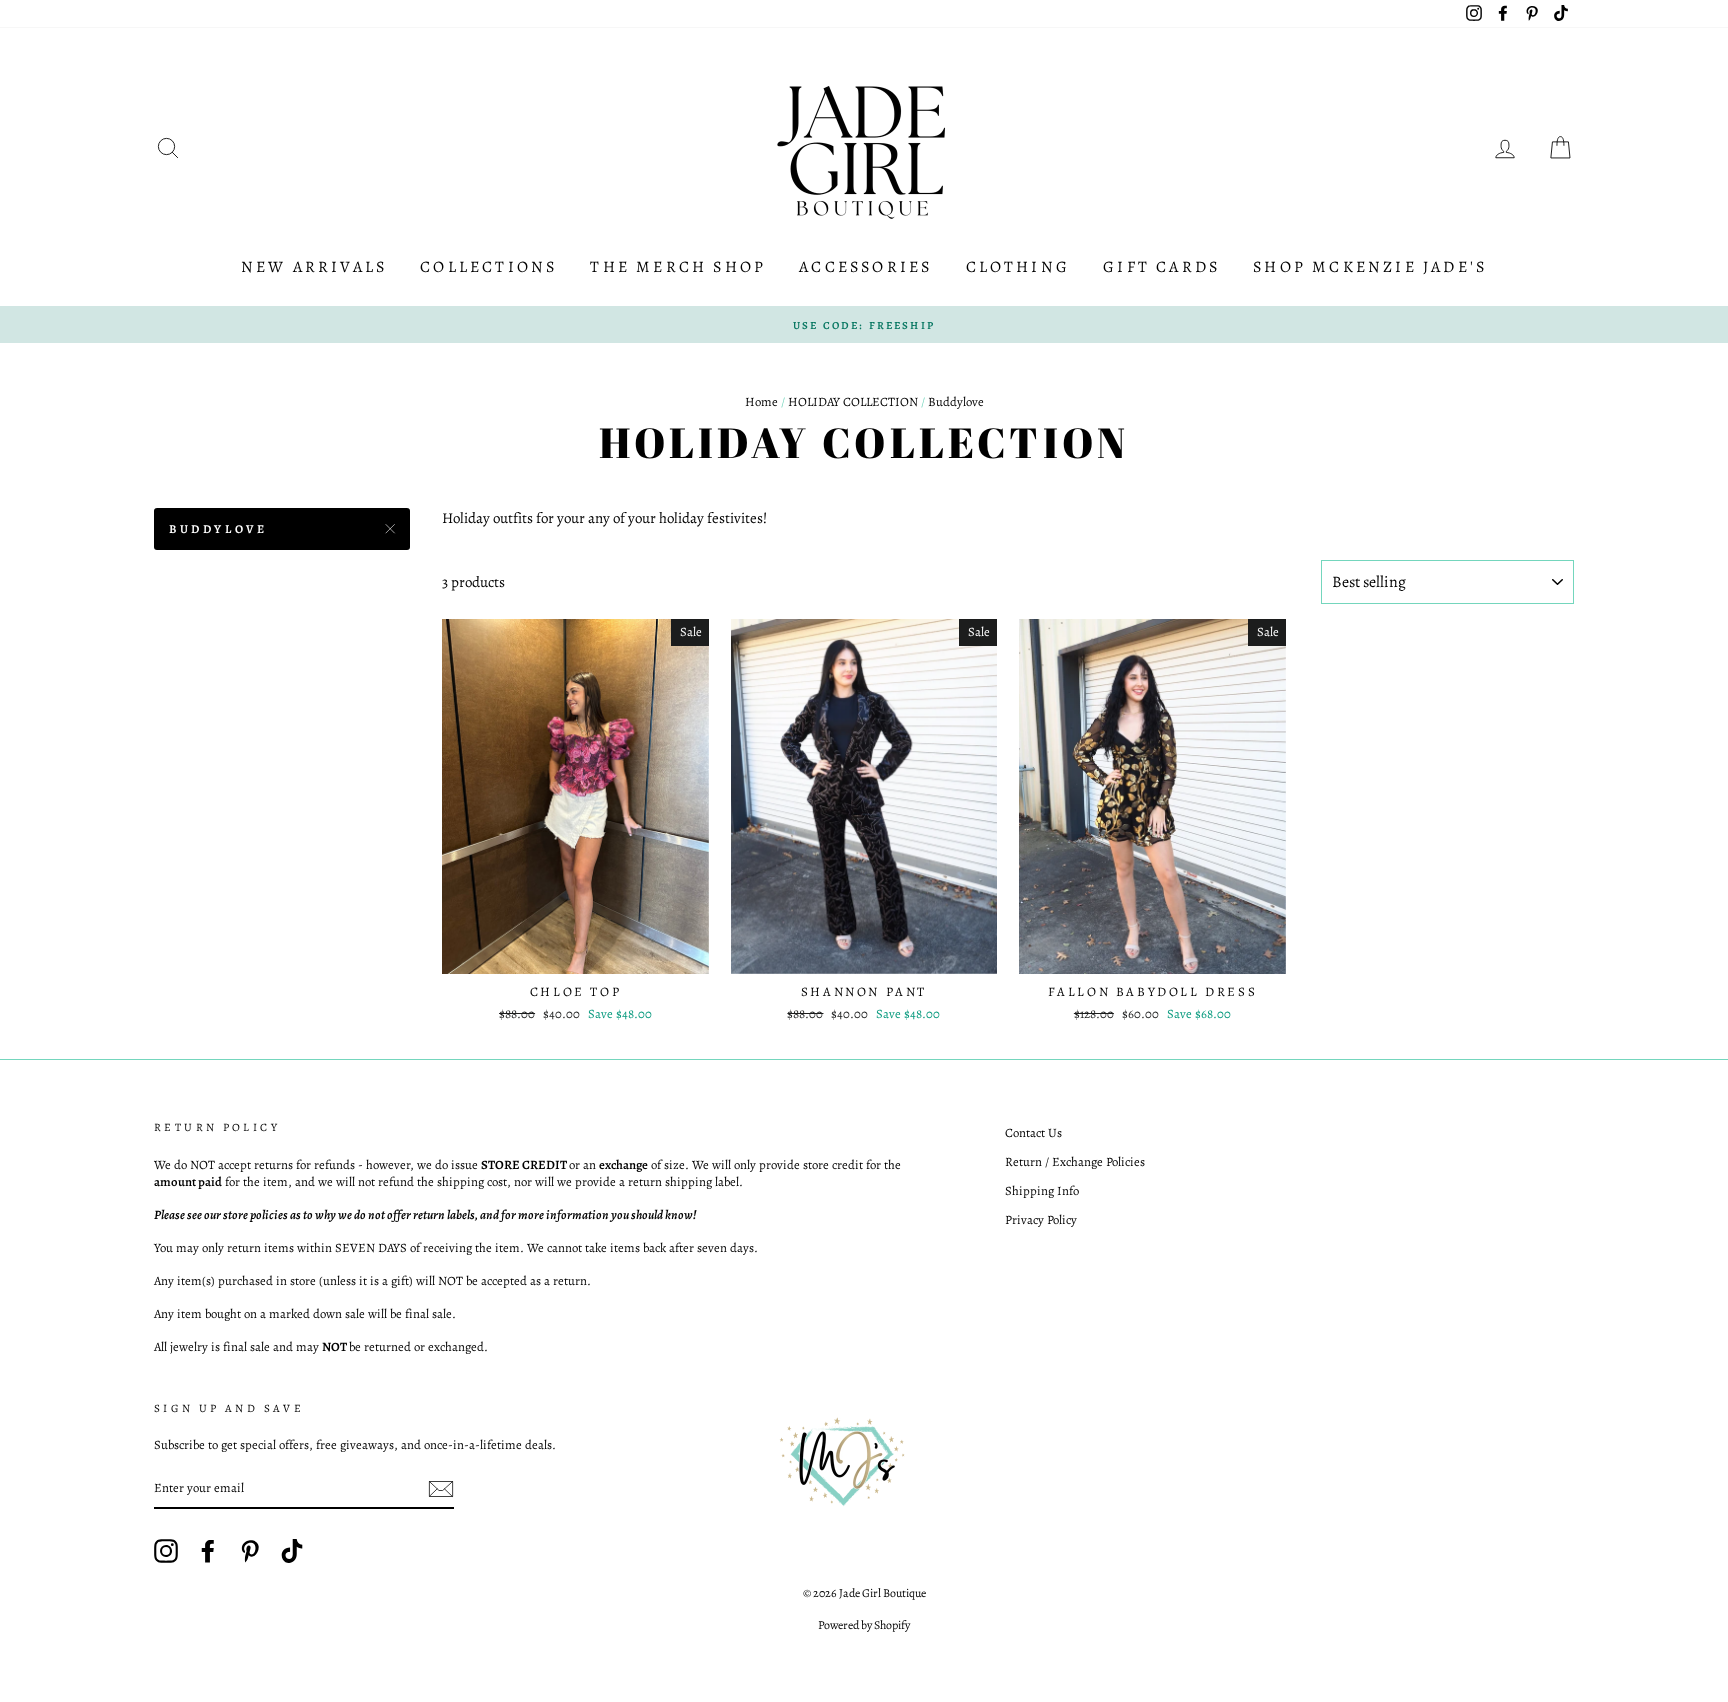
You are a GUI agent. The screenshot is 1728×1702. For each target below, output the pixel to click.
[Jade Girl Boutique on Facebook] (208, 1551)
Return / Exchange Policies (1075, 1161)
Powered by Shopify (864, 1625)
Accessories (865, 267)
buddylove (218, 529)
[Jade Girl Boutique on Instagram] (166, 1551)
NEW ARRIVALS (314, 267)
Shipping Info (1042, 1190)
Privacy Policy (1041, 1219)
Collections (488, 267)
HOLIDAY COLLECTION (853, 401)
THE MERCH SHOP (678, 267)
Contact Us (1033, 1132)
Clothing (1018, 267)
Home (761, 401)
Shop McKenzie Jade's (1370, 267)
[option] (864, 325)
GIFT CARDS (1161, 267)
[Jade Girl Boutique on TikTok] (292, 1551)
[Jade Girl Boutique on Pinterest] (250, 1551)
